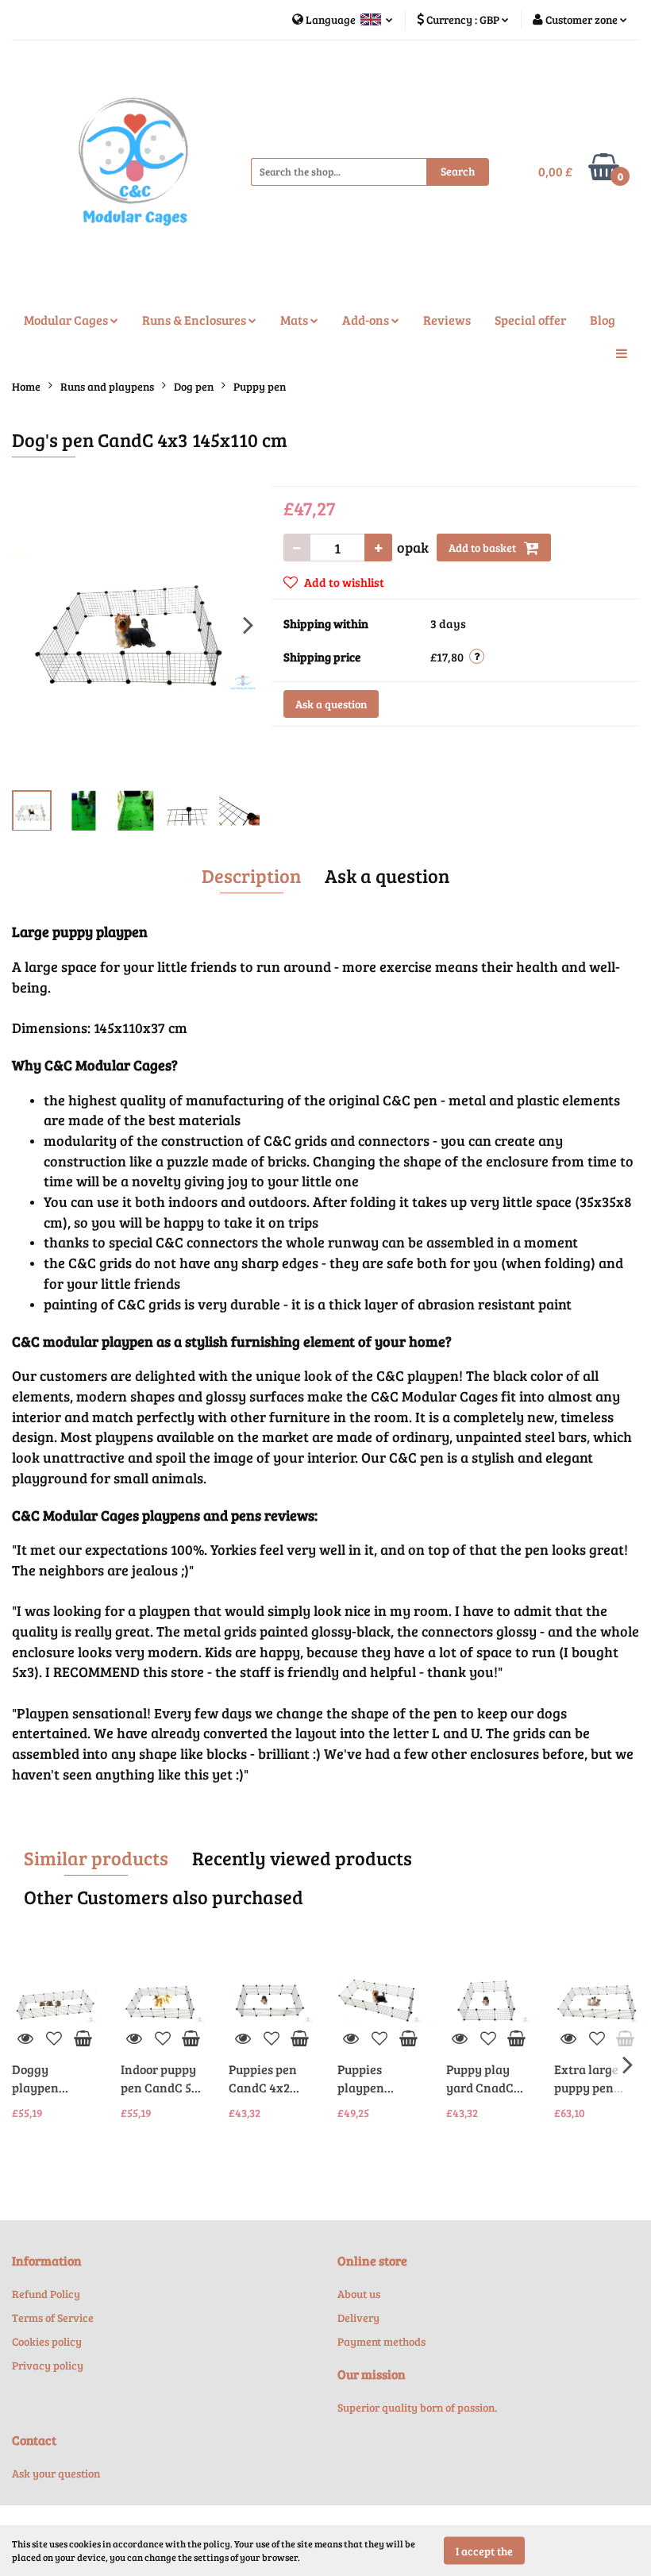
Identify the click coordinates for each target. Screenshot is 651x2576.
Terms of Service (53, 2318)
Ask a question (331, 704)
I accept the (484, 2550)
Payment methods (381, 2341)
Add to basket (483, 548)
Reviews (447, 320)
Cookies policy (47, 2341)
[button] (47, 2261)
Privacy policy (48, 2365)
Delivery (358, 2318)
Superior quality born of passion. (417, 2407)
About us (359, 2294)
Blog (603, 320)
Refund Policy (46, 2294)
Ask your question (56, 2473)
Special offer (530, 320)
